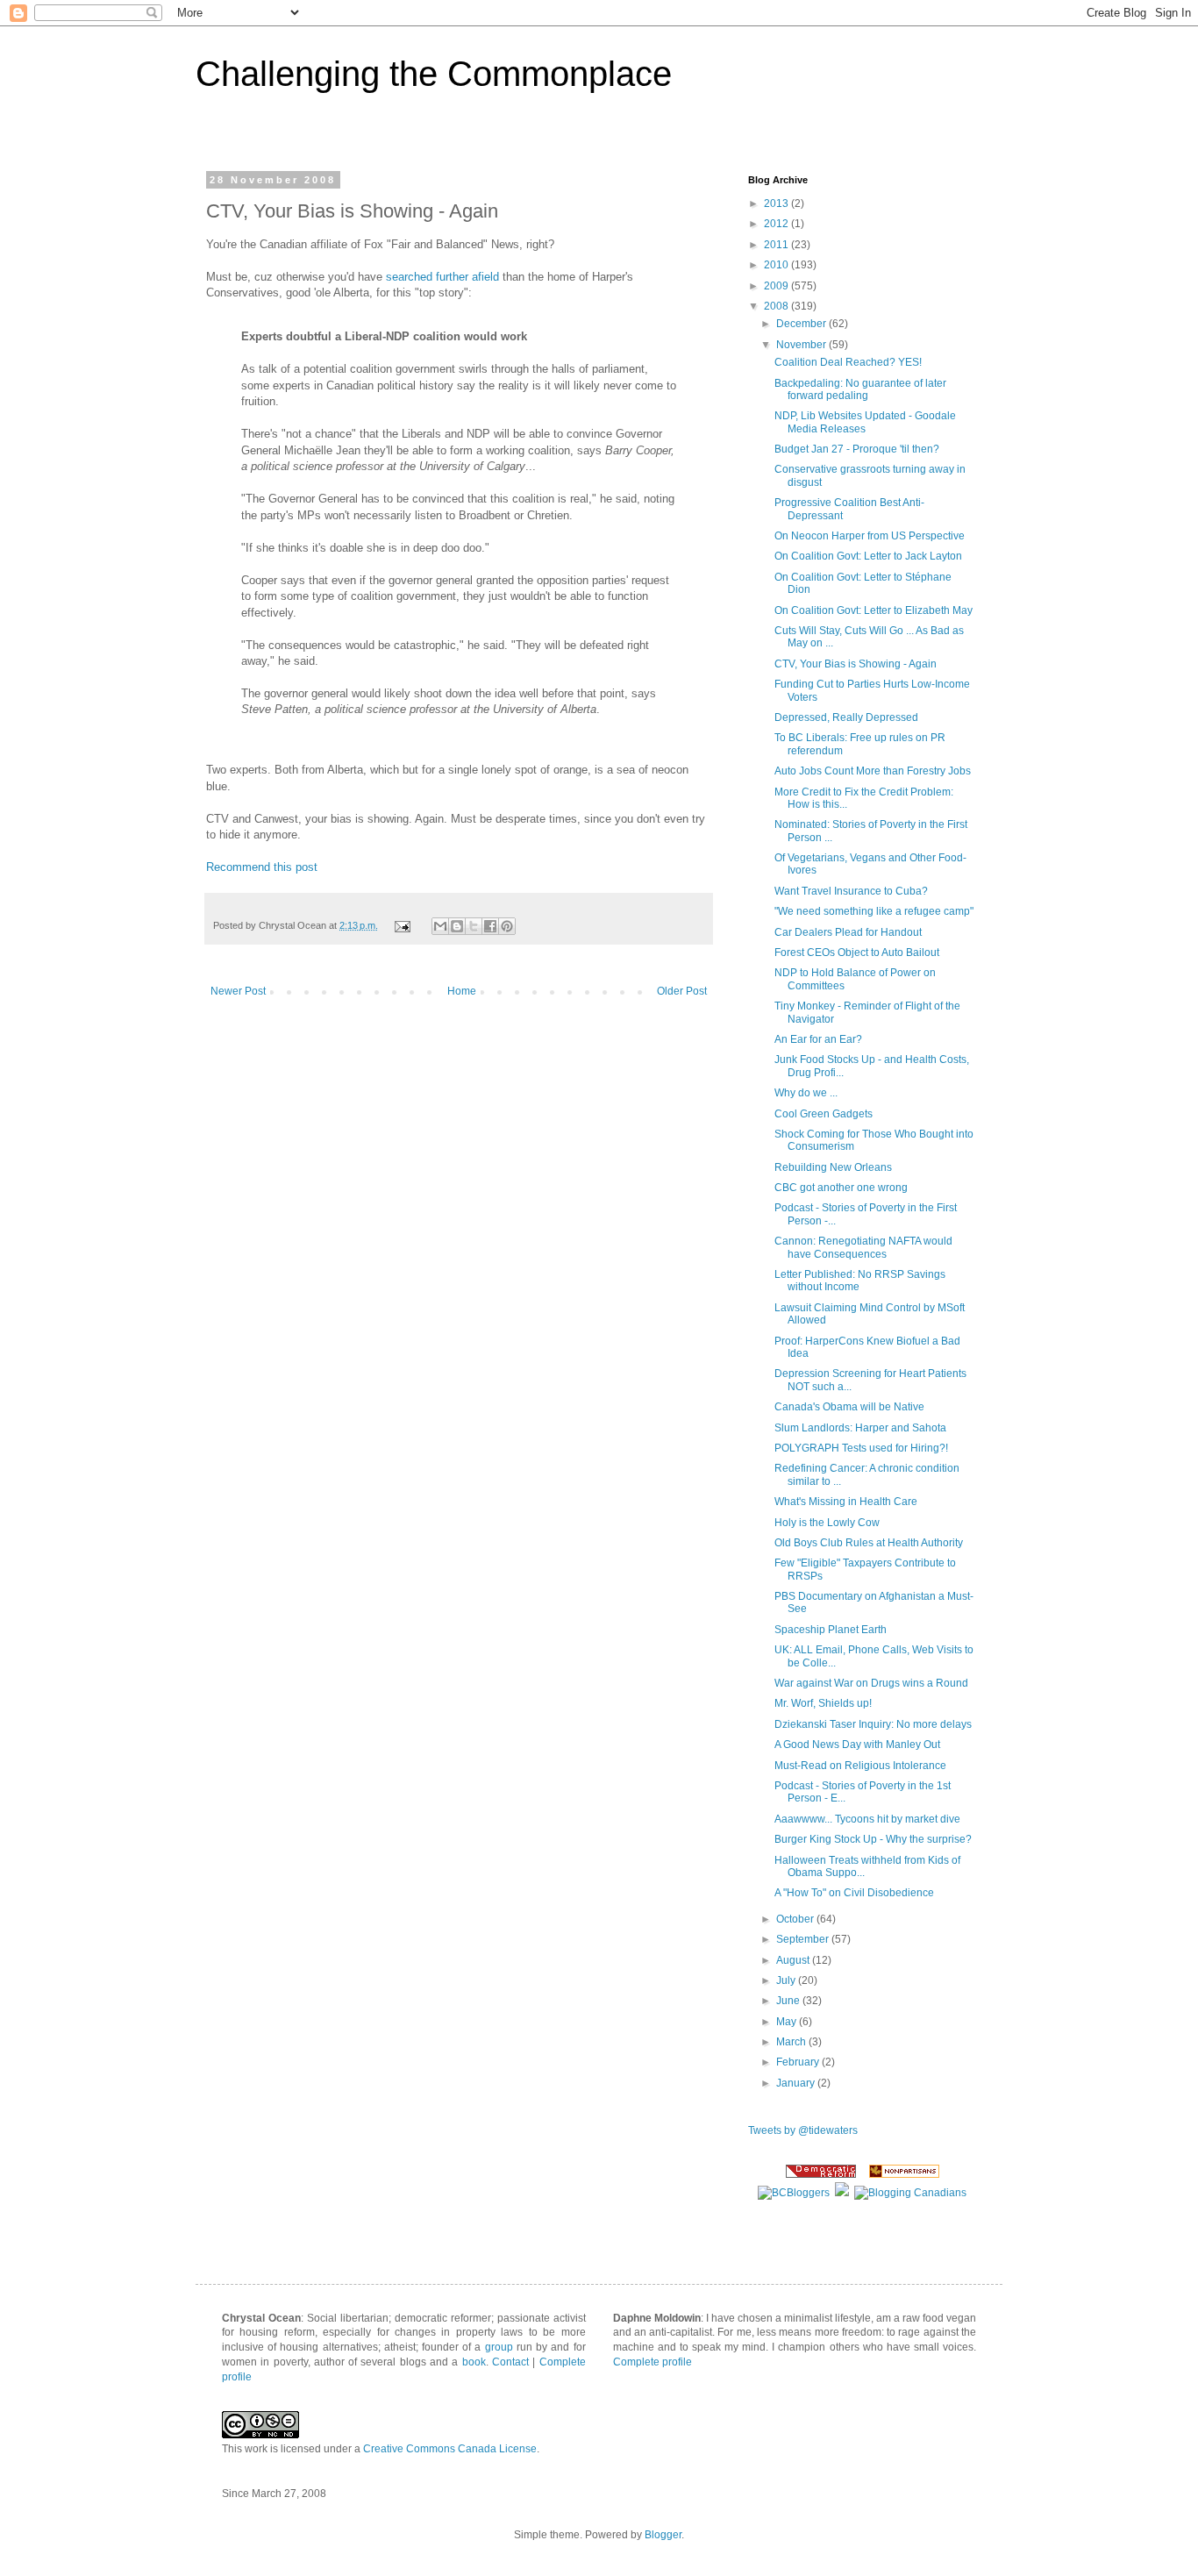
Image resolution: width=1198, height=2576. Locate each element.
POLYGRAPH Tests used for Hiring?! (861, 1448)
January (797, 2083)
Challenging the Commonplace (434, 74)
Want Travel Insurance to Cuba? (851, 891)
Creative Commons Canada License (450, 2449)
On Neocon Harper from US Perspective (870, 536)
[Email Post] (402, 925)
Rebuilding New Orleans (833, 1167)
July (787, 1980)
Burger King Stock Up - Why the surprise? (873, 1839)
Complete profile (652, 2362)
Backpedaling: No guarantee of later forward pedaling (860, 389)
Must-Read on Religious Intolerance (860, 1766)
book (474, 2362)
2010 (777, 265)
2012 (777, 224)
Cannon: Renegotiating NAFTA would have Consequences (863, 1247)
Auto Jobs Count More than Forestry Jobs (873, 771)
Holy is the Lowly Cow (827, 1523)
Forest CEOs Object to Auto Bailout (857, 953)
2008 (777, 306)
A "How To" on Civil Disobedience (854, 1893)
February (799, 2062)
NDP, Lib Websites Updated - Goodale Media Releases (865, 422)
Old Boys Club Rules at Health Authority (869, 1543)
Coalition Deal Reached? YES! (848, 362)
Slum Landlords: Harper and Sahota (860, 1428)
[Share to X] (474, 926)
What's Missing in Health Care (846, 1502)
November (802, 345)
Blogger (663, 2535)
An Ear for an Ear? (818, 1039)
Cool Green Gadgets (824, 1114)
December (802, 324)
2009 (777, 286)
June (789, 2001)
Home (462, 991)
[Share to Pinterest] (507, 926)
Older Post (682, 991)
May (788, 2022)
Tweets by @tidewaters (803, 2130)
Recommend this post (262, 867)
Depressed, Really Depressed (846, 717)
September (804, 1939)
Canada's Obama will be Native (849, 1407)
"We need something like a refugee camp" (874, 911)
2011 (777, 245)
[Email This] (440, 926)
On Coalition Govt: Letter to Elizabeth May (874, 610)
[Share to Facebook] (490, 926)
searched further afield (442, 277)
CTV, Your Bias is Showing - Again (856, 664)
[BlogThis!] (457, 926)
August (794, 1960)
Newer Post (238, 991)
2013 (777, 203)
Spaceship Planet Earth (831, 1630)
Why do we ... (806, 1093)
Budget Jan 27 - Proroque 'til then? (857, 449)
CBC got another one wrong (841, 1188)
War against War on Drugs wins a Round (871, 1683)
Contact (510, 2362)
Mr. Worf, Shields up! (823, 1703)
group (499, 2347)
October (796, 1919)
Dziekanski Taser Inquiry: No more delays (873, 1724)
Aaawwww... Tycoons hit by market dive (867, 1819)
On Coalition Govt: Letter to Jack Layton (868, 556)
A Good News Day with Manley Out (857, 1745)
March (792, 2042)
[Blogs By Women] (842, 2193)
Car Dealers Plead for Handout (848, 932)
